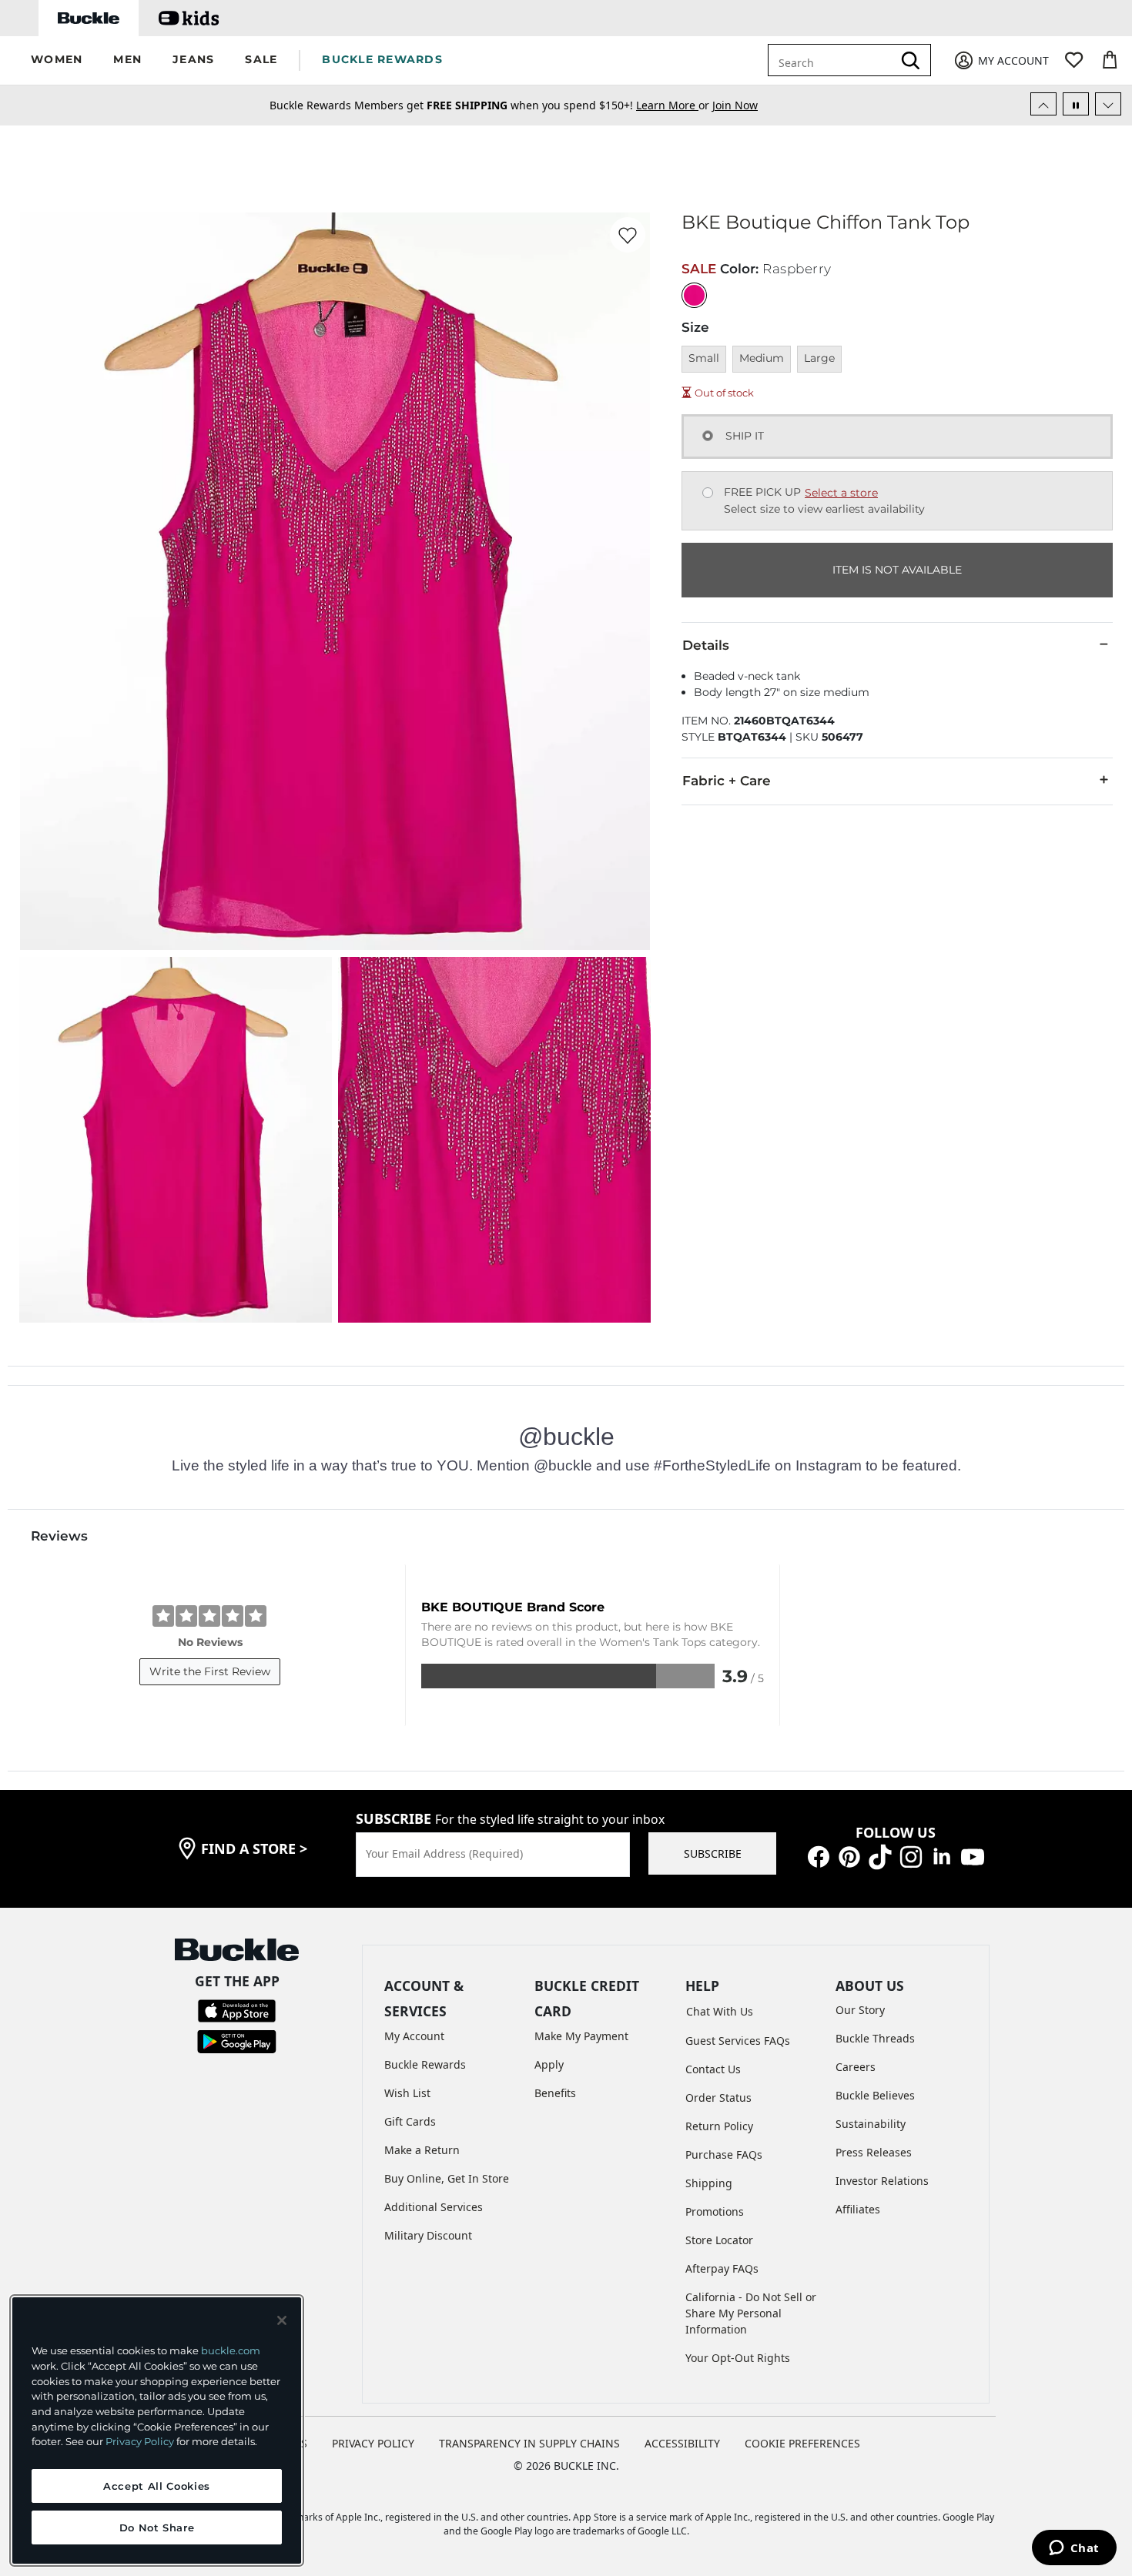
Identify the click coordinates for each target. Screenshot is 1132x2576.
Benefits (555, 2093)
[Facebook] (819, 1856)
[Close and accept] (282, 2320)
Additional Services (434, 2207)
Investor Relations (882, 2181)
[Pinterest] (849, 1856)
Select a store (841, 493)
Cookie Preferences (802, 2443)
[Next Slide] (1108, 104)
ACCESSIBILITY (682, 2443)
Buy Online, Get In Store (447, 2178)
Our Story (860, 2010)
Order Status (718, 2098)
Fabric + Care (727, 781)
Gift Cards (410, 2121)
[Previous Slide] (1043, 104)
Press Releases (874, 2152)
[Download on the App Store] (237, 2010)
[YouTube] (973, 1856)
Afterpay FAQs (722, 2268)
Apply (549, 2064)
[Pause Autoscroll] (1076, 104)
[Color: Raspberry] (694, 295)
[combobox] (833, 60)
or (674, 105)
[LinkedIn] (942, 1856)
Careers (856, 2067)
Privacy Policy (140, 2441)
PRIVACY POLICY (373, 2443)
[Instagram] (911, 1856)
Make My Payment (581, 2036)
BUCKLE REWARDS (382, 59)
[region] (157, 2430)
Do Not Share (157, 2527)
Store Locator (719, 2240)
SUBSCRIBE (713, 1853)
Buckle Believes (875, 2095)
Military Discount (428, 2235)
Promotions (715, 2211)
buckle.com (231, 2350)
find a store (254, 1848)
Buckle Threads (875, 2038)
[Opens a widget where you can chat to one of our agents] (1074, 2549)
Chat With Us (720, 2011)
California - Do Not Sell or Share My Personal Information (751, 2313)
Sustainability (871, 2124)
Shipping (709, 2183)
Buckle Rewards (425, 2064)
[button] (57, 60)
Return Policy (719, 2126)
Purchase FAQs (724, 2154)
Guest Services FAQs (738, 2041)
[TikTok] (880, 1856)
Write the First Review (210, 1671)
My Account (414, 2036)
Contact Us (713, 2069)
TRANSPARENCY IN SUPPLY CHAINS (529, 2443)
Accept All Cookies (157, 2486)
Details (706, 645)
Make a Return (422, 2150)
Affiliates (858, 2209)
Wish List (407, 2093)
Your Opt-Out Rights (738, 2358)
